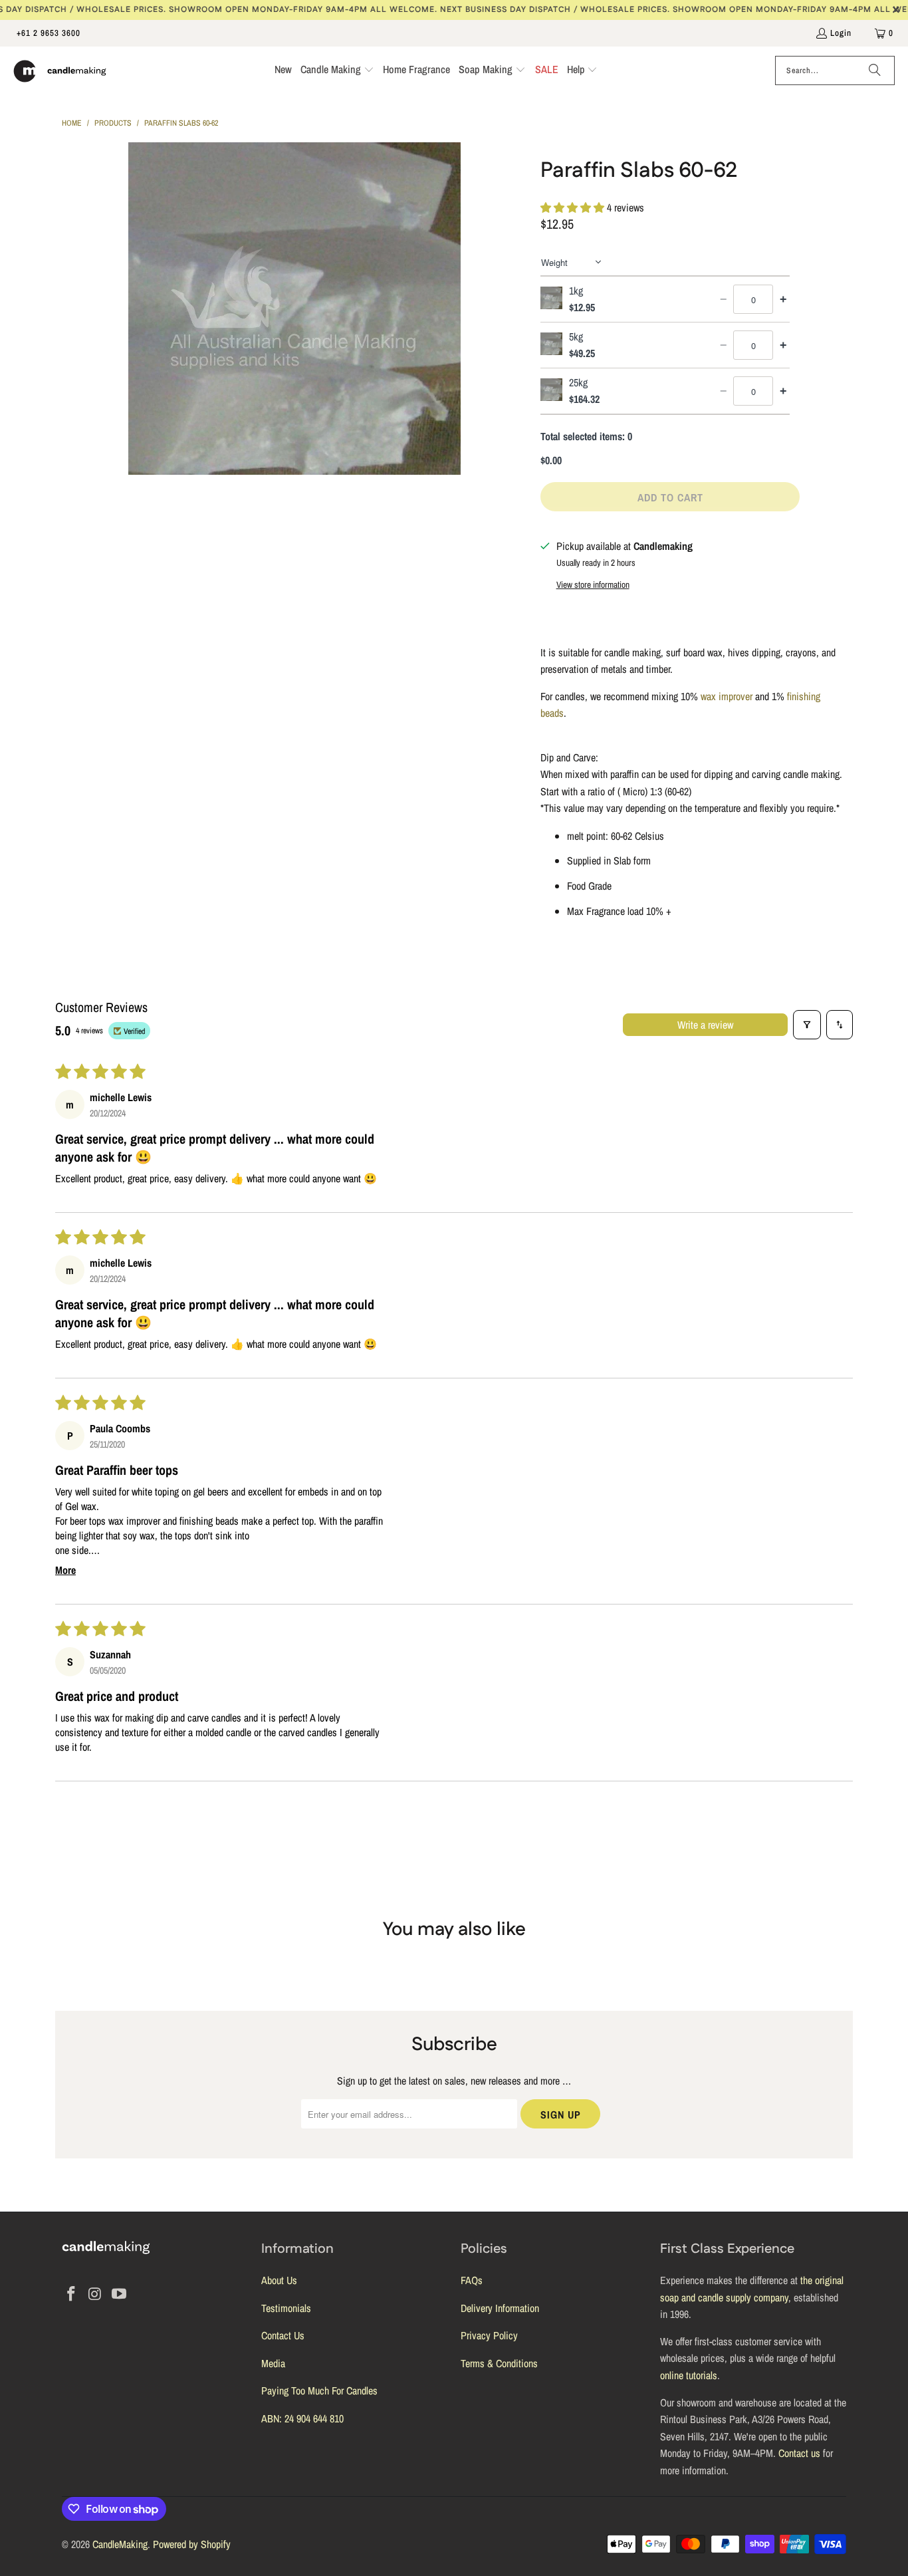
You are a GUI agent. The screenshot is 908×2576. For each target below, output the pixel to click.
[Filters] (807, 1025)
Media (273, 2363)
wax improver (727, 696)
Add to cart (670, 497)
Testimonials (286, 2308)
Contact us (799, 2453)
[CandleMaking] (60, 71)
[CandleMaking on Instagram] (96, 2294)
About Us (279, 2280)
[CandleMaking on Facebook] (72, 2294)
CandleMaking (120, 2544)
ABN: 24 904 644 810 (302, 2418)
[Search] (875, 70)
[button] (337, 71)
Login (841, 33)
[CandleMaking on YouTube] (119, 2294)
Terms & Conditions (499, 2363)
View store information (593, 584)
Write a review (705, 1025)
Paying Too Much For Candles (319, 2390)
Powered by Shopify (192, 2544)
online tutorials (689, 2375)
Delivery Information (500, 2308)
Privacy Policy (489, 2335)
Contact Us (283, 2335)
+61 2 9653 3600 (49, 33)
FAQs (472, 2280)
